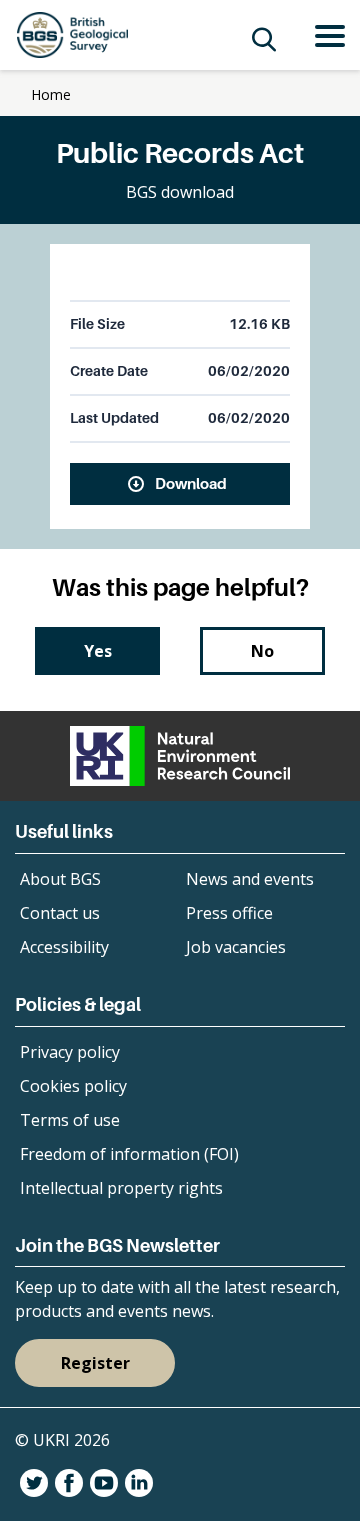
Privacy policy (70, 1052)
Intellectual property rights (121, 1188)
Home (51, 94)
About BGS (60, 879)
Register (95, 1363)
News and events (250, 879)
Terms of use (70, 1120)
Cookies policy (73, 1086)
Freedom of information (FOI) (129, 1154)
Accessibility (64, 947)
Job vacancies (236, 947)
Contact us (60, 913)
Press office (229, 913)
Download (191, 483)
